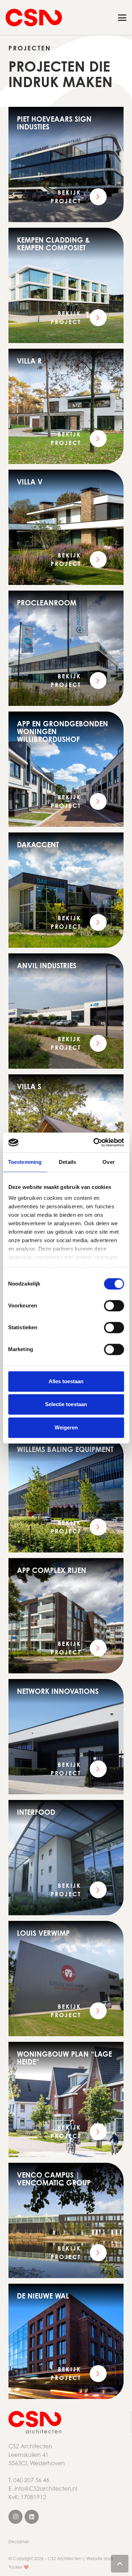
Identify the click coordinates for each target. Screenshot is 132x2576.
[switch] (114, 1306)
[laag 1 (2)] (34, 18)
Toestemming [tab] (25, 1162)
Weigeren (66, 1427)
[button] (122, 18)
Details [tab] (67, 1162)
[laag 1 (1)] (44, 2422)
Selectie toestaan (66, 1404)
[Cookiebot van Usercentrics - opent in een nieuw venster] (94, 1142)
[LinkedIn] (32, 2517)
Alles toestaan (66, 1381)
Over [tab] (108, 1162)
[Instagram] (15, 2517)
